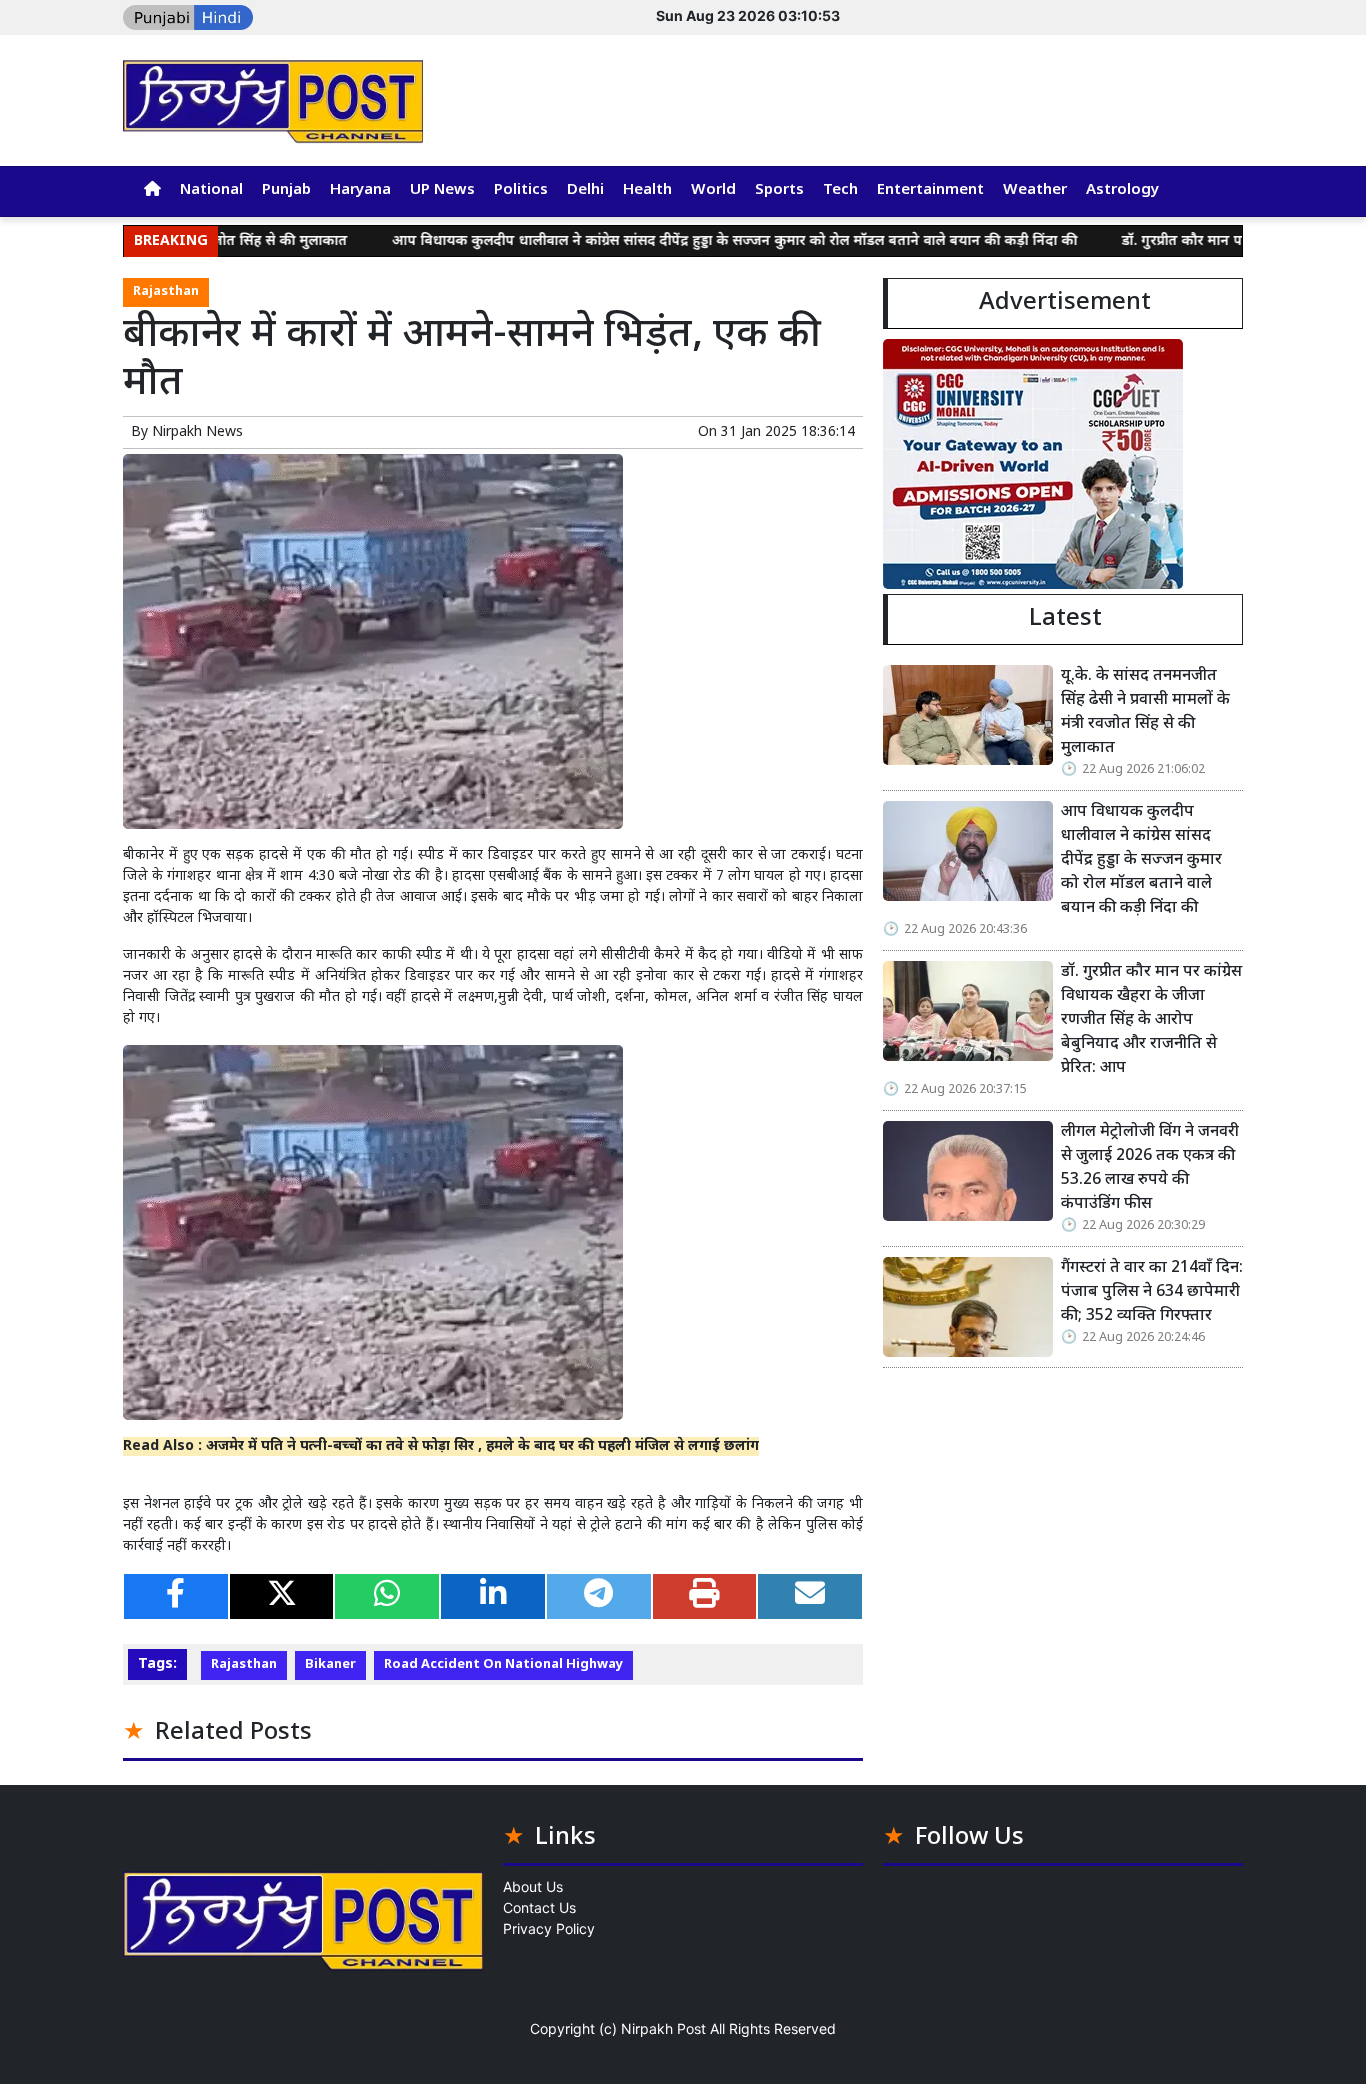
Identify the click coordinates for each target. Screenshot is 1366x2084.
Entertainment (930, 190)
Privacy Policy (549, 1928)
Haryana (360, 190)
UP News (442, 190)
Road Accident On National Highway (503, 1665)
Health (647, 190)
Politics (521, 190)
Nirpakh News (197, 432)
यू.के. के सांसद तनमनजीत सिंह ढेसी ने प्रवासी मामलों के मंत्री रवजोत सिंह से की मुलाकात (1145, 712)
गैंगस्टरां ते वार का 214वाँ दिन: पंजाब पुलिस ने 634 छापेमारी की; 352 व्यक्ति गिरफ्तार (1152, 1292)
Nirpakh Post (663, 2028)
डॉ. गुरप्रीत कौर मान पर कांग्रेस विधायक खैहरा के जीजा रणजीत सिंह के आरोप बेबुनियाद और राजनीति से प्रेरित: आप (1151, 1020)
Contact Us (539, 1907)
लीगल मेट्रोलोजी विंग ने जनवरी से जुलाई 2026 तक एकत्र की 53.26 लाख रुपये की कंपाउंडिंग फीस (1150, 1168)
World (713, 190)
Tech (840, 190)
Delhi (585, 190)
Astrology (1122, 190)
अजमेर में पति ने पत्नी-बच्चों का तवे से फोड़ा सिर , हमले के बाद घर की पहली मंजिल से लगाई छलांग (482, 1446)
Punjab (286, 190)
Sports (779, 190)
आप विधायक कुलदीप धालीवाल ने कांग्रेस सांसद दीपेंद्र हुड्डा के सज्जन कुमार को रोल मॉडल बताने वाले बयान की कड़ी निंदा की (679, 241)
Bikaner (330, 1665)
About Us (533, 1886)
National (211, 190)
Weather (1035, 190)
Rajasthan (166, 292)
